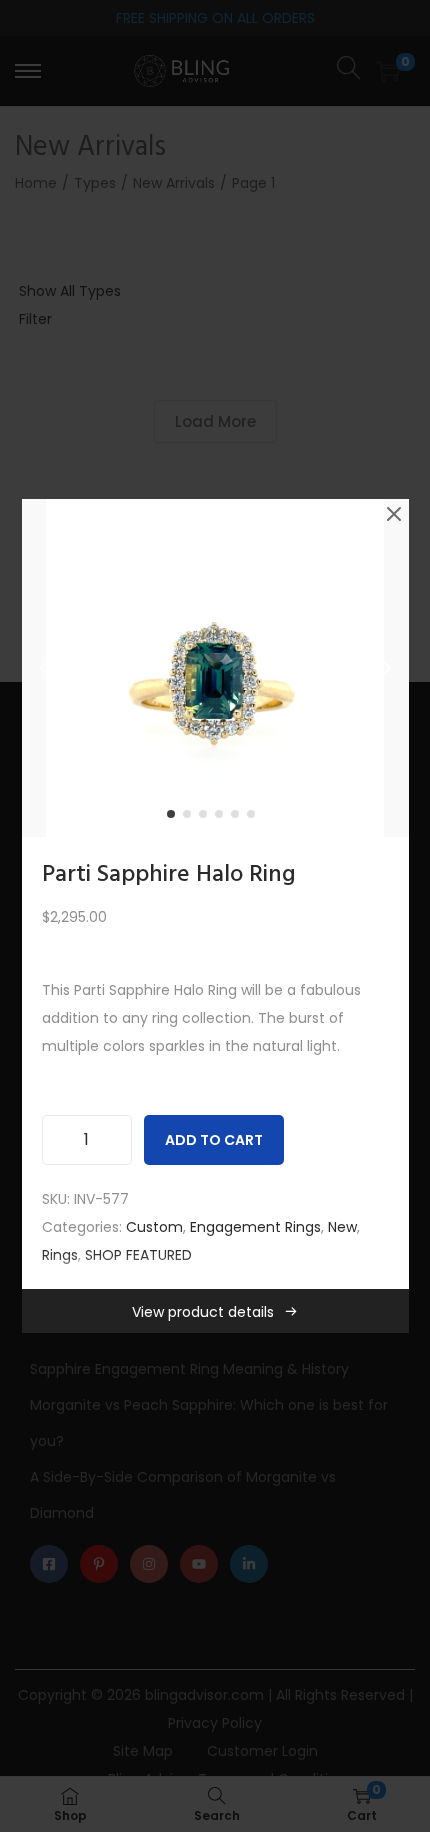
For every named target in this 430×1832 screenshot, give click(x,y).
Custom (154, 1227)
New (342, 1227)
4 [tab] (223, 818)
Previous (44, 668)
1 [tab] (175, 818)
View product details (203, 1312)
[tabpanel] (215, 668)
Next (387, 668)
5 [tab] (239, 818)
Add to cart (214, 1140)
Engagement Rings (255, 1227)
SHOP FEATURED (138, 1255)
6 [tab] (255, 818)
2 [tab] (191, 818)
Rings (60, 1255)
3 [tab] (207, 818)
